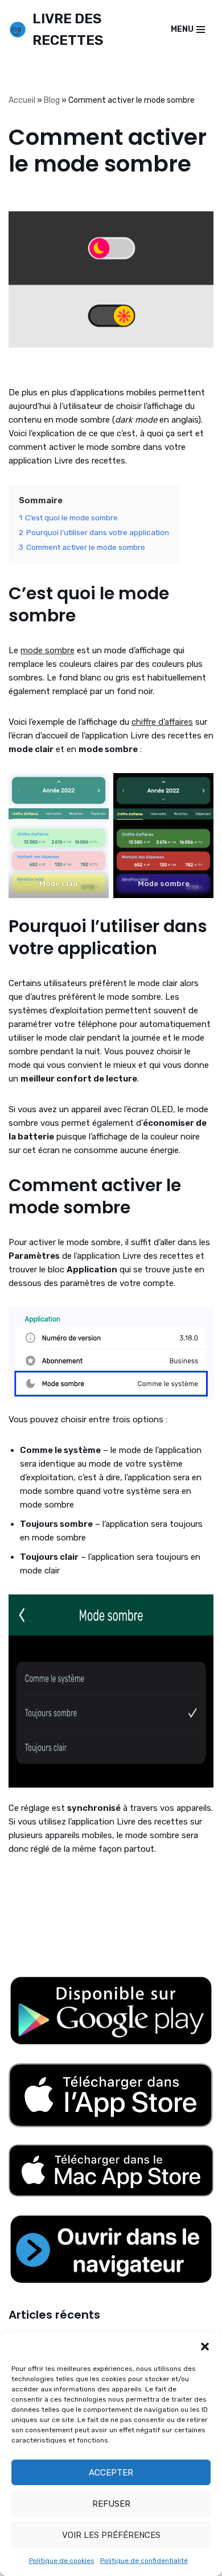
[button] (205, 2347)
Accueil (22, 100)
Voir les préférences (111, 2535)
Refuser (111, 2504)
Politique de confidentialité (144, 2561)
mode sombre (48, 650)
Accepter (111, 2473)
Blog (52, 100)
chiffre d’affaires (162, 722)
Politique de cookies (62, 2561)
